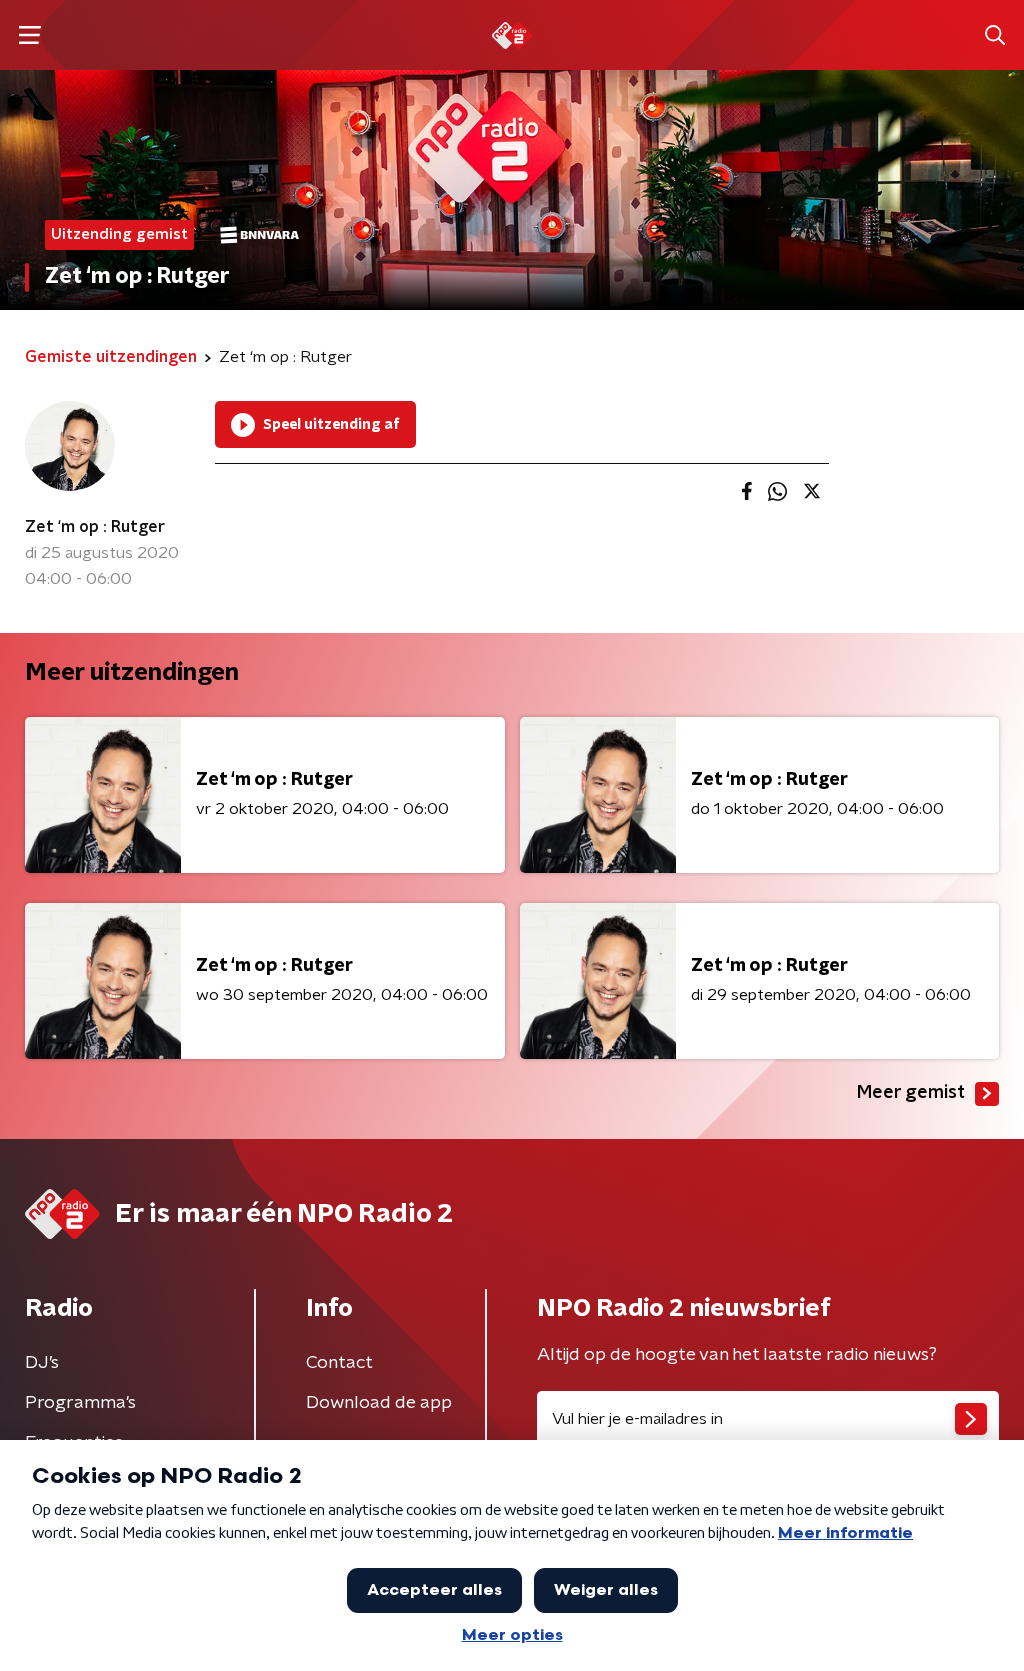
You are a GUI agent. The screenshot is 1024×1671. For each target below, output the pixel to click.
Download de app (379, 1403)
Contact (339, 1363)
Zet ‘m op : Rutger (95, 527)
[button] (29, 35)
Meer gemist (911, 1093)
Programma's (80, 1403)
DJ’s (42, 1363)
